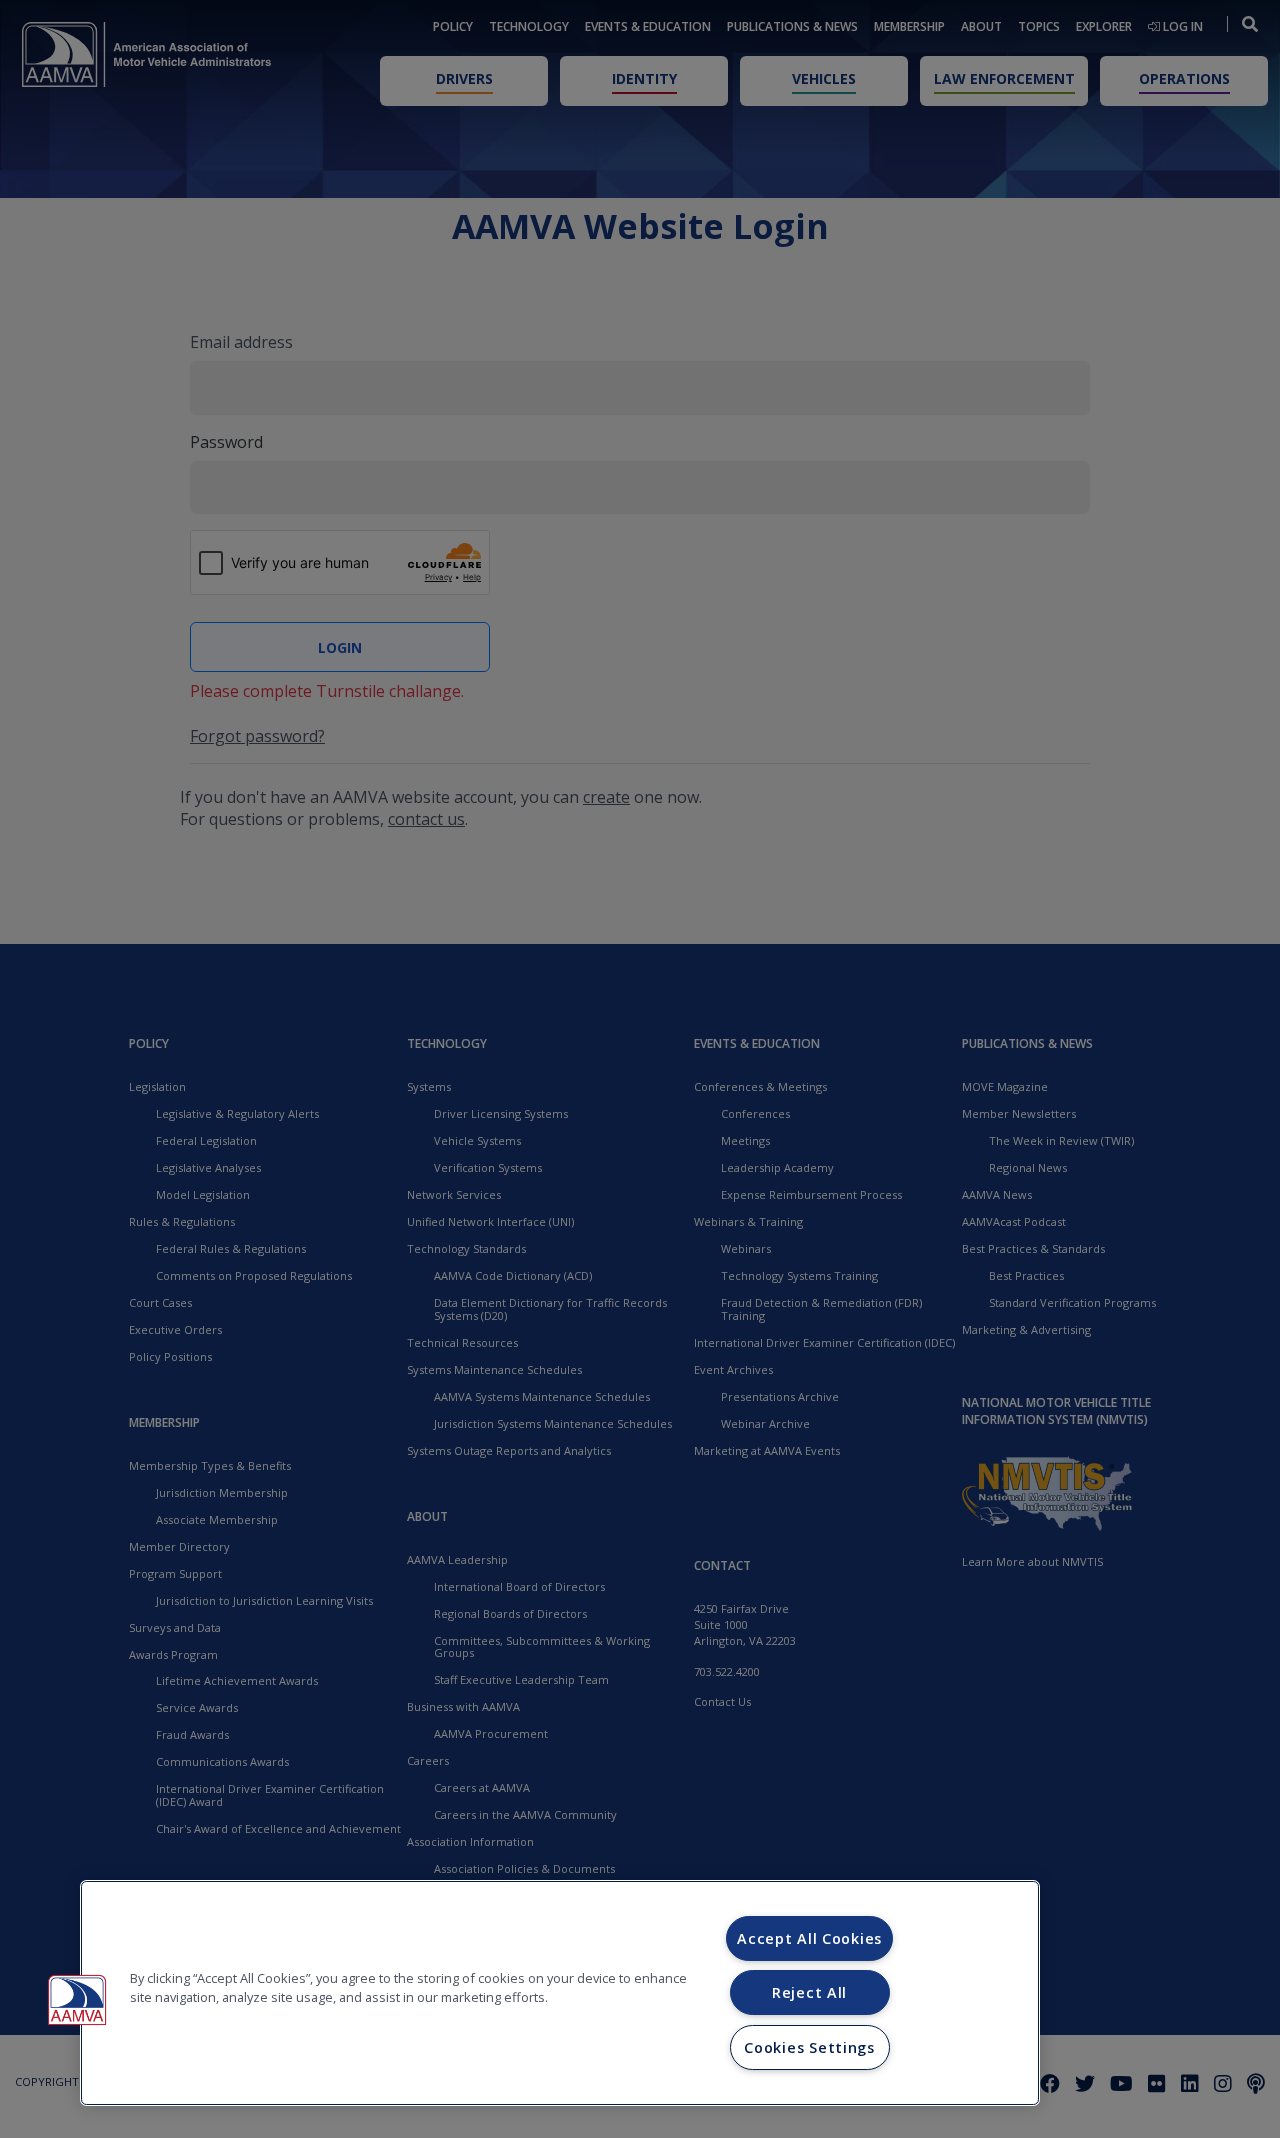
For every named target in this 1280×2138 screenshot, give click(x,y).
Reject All (809, 1992)
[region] (560, 1993)
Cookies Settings (809, 2047)
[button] (77, 2000)
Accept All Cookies (809, 1938)
